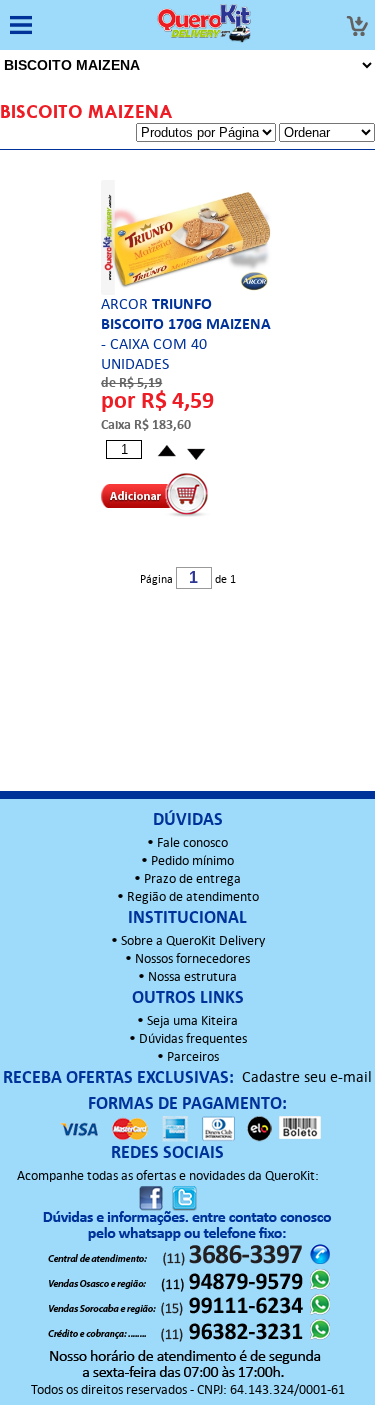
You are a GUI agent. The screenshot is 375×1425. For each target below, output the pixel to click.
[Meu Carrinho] (357, 26)
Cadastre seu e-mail (307, 1078)
